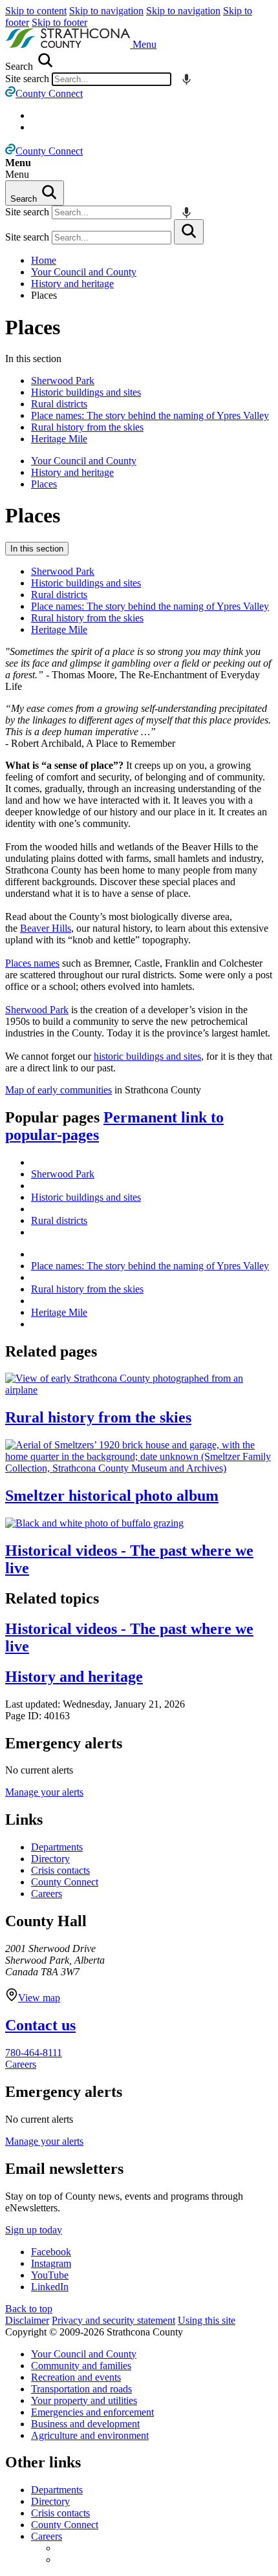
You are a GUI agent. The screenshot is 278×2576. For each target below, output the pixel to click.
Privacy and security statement (113, 2320)
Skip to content (36, 11)
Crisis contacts (60, 1870)
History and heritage (72, 284)
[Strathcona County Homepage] (69, 44)
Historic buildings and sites (86, 392)
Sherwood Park (63, 381)
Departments (57, 1847)
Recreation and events (76, 2377)
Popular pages (114, 1126)
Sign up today (34, 2230)
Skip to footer (59, 22)
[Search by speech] (187, 79)
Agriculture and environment (90, 2435)
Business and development (85, 2424)
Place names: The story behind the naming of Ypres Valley (150, 415)
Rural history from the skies (87, 427)
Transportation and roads (81, 2389)
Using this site (207, 2320)
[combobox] (112, 79)
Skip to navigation (106, 11)
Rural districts (59, 404)
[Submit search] (189, 232)
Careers (47, 1894)
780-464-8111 (34, 2053)
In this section (37, 549)
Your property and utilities (84, 2400)
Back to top (29, 2309)
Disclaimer (27, 2320)
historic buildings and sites (147, 1056)
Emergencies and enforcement (92, 2412)
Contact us (40, 2025)
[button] (144, 44)
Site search (27, 79)
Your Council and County (84, 272)
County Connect (65, 1882)
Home (44, 260)
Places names (32, 963)
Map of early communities (59, 1090)
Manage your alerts (44, 1792)
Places (33, 327)
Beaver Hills (46, 928)
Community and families (81, 2366)
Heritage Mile (59, 439)
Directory (50, 1859)
